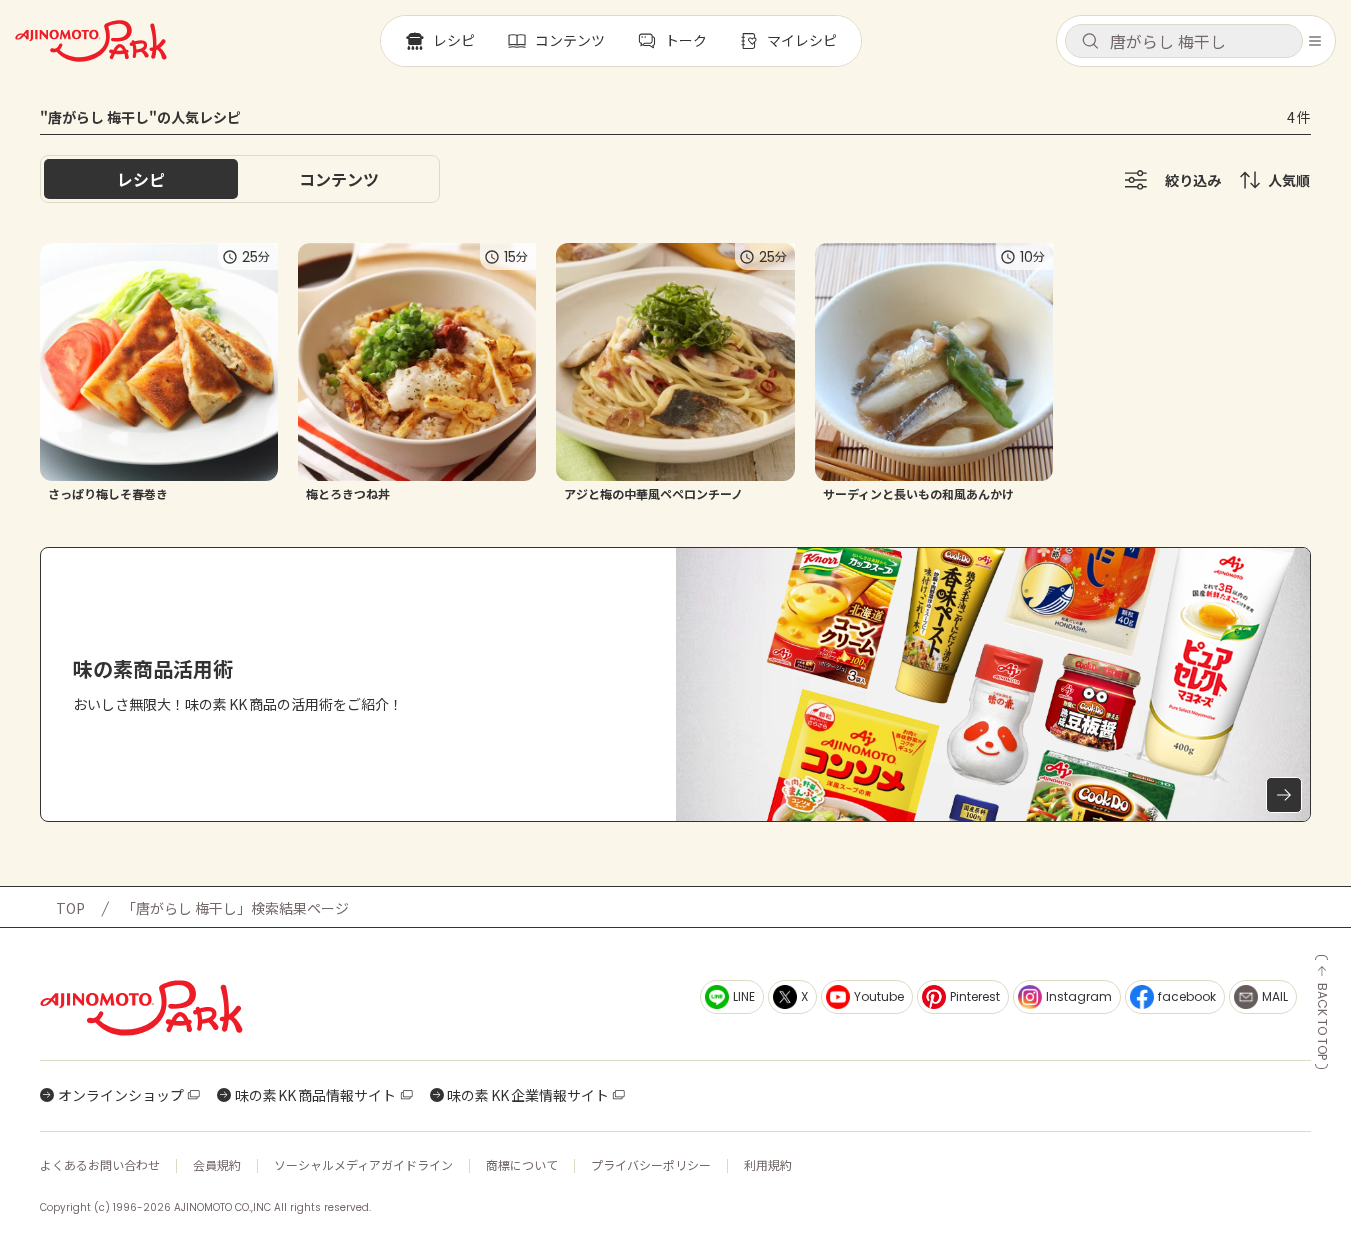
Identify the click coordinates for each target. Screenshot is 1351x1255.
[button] (1184, 41)
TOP (70, 908)
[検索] (1090, 42)
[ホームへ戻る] (91, 41)
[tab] (339, 179)
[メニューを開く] (1315, 41)
